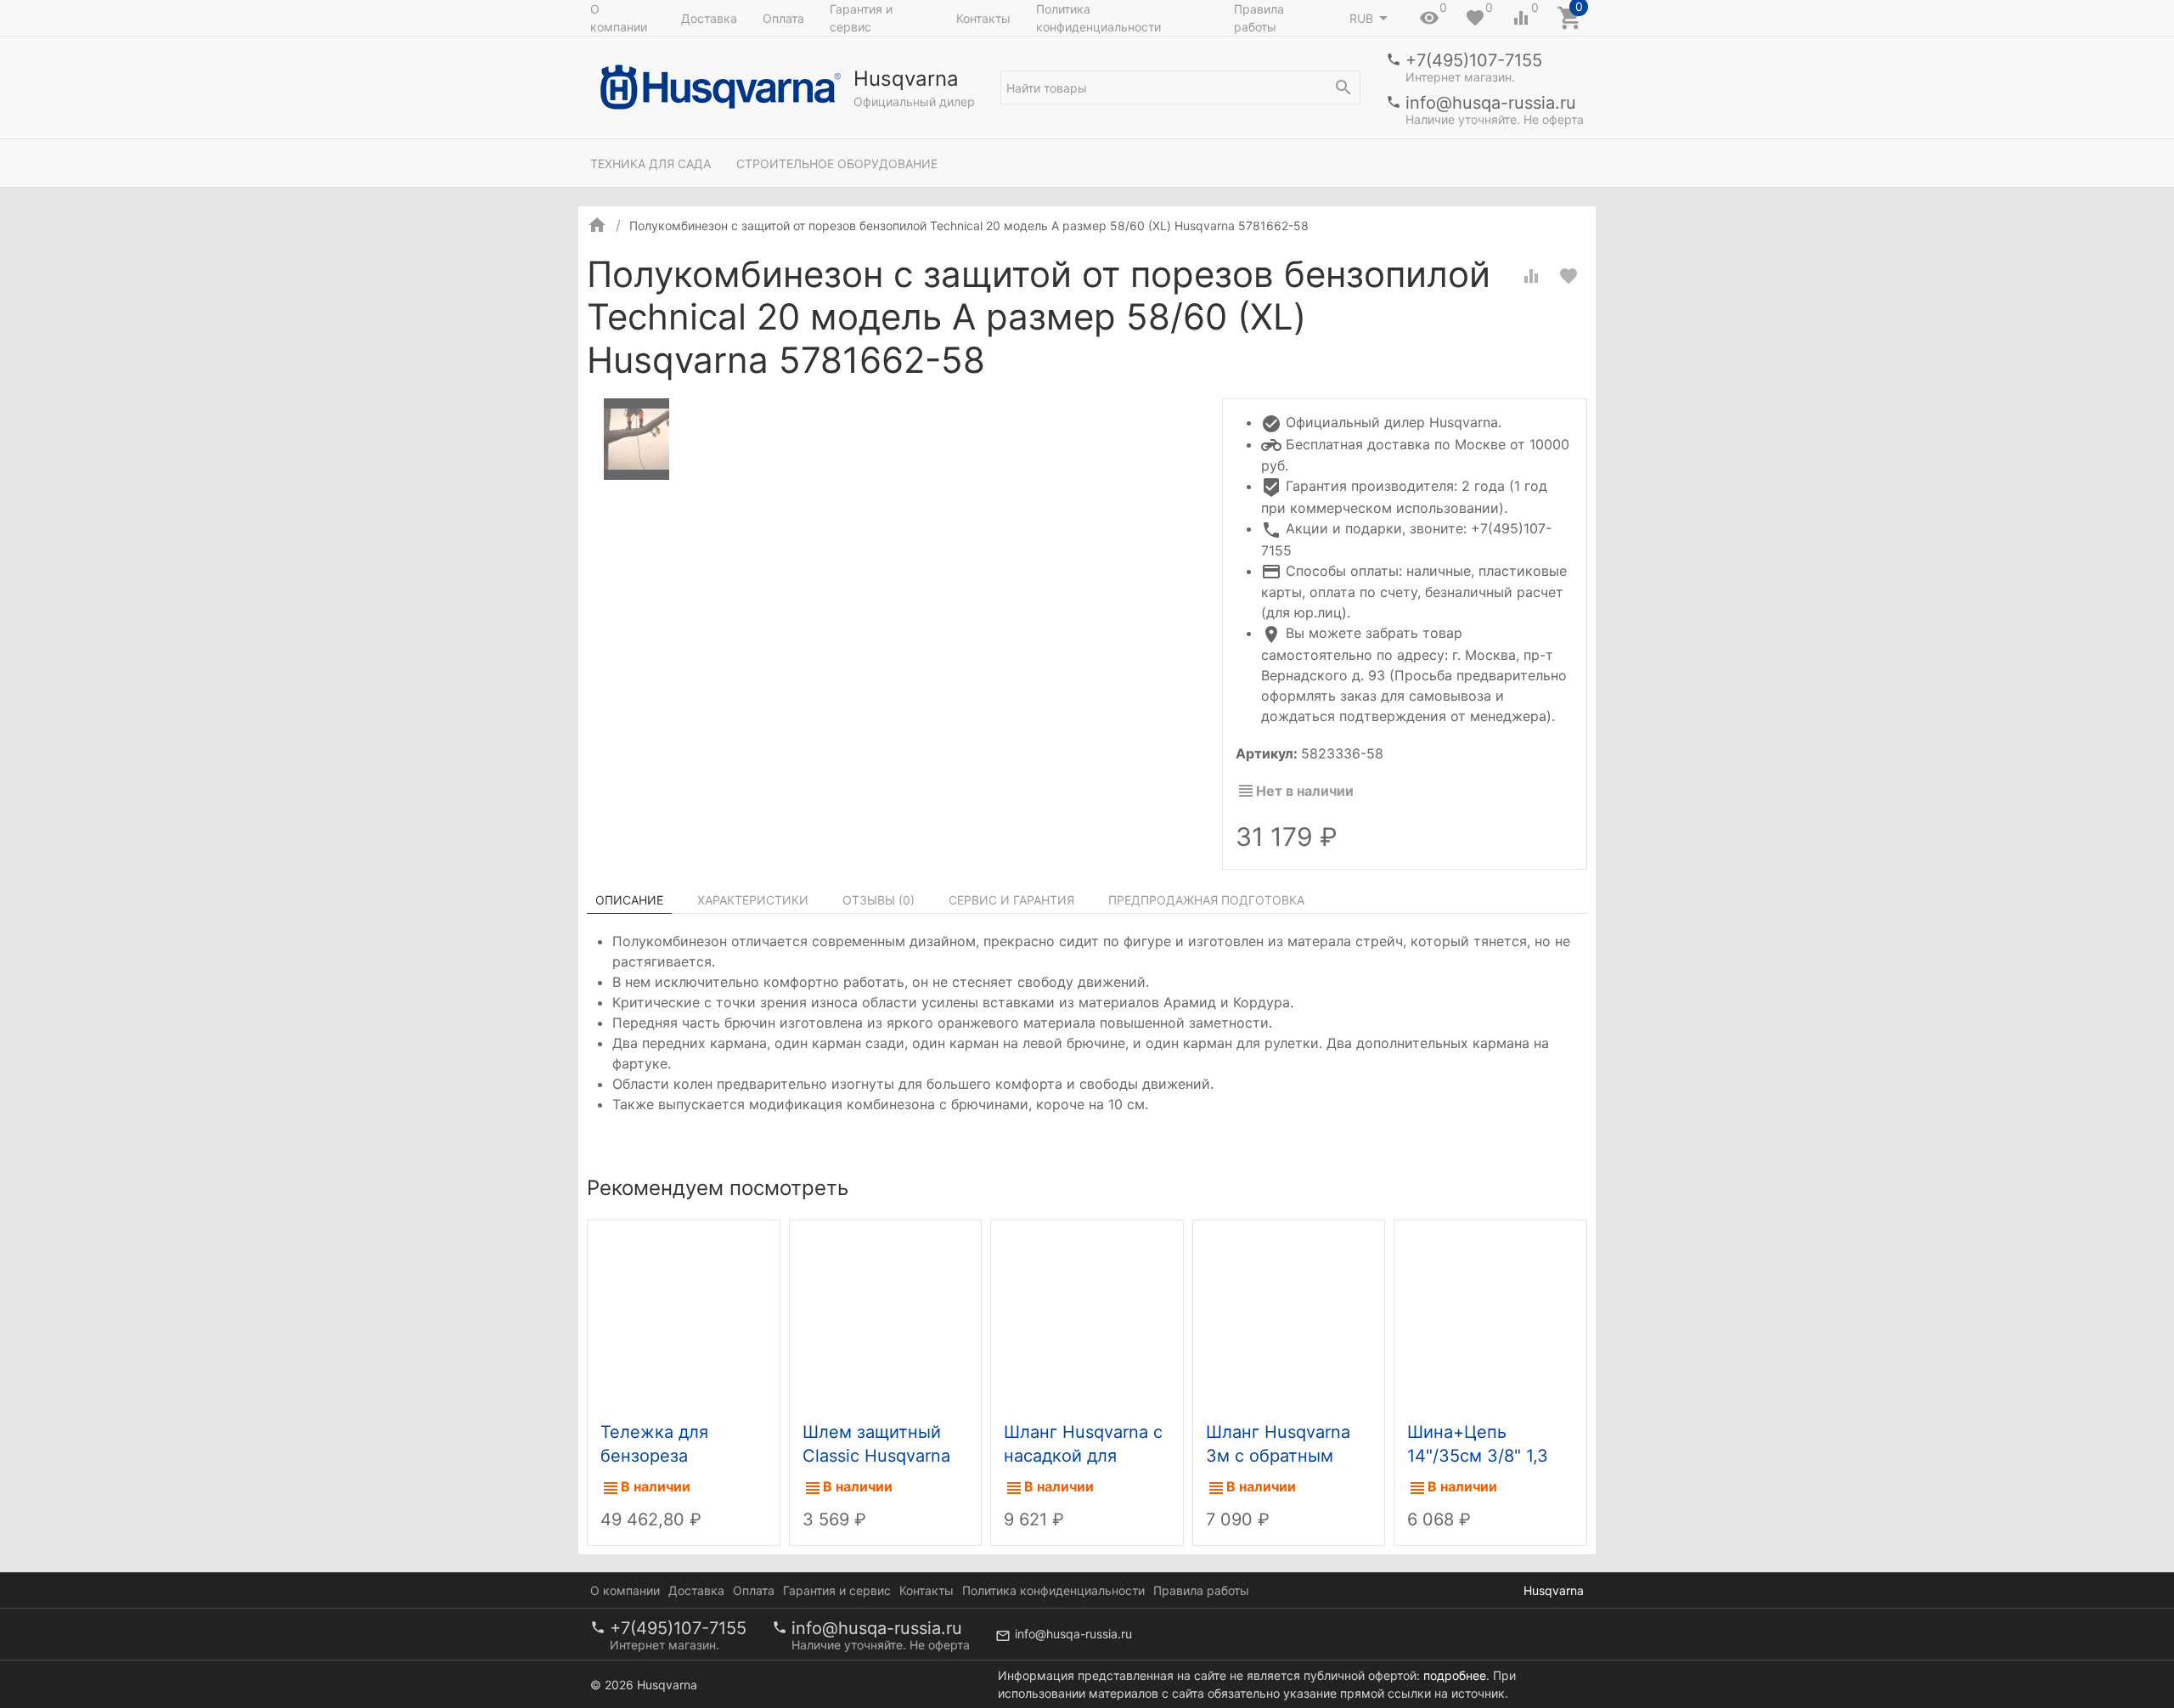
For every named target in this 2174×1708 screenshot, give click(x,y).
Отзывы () (879, 900)
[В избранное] (1569, 276)
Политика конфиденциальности (1098, 18)
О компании (619, 18)
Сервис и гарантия (1011, 900)
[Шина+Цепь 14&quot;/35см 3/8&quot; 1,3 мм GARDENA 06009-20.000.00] (1490, 1316)
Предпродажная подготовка (1206, 900)
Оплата (783, 18)
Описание (629, 900)
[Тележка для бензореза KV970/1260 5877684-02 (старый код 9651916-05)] (684, 1316)
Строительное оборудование (837, 163)
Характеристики (753, 900)
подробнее (1455, 1675)
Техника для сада (651, 163)
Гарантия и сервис (861, 18)
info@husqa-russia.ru (1491, 103)
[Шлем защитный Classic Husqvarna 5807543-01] (886, 1316)
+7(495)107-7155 (1474, 60)
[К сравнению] (1531, 276)
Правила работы (1259, 18)
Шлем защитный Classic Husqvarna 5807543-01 (876, 1456)
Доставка (709, 18)
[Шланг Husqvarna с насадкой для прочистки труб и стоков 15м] (1087, 1316)
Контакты (983, 18)
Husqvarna (1554, 1590)
